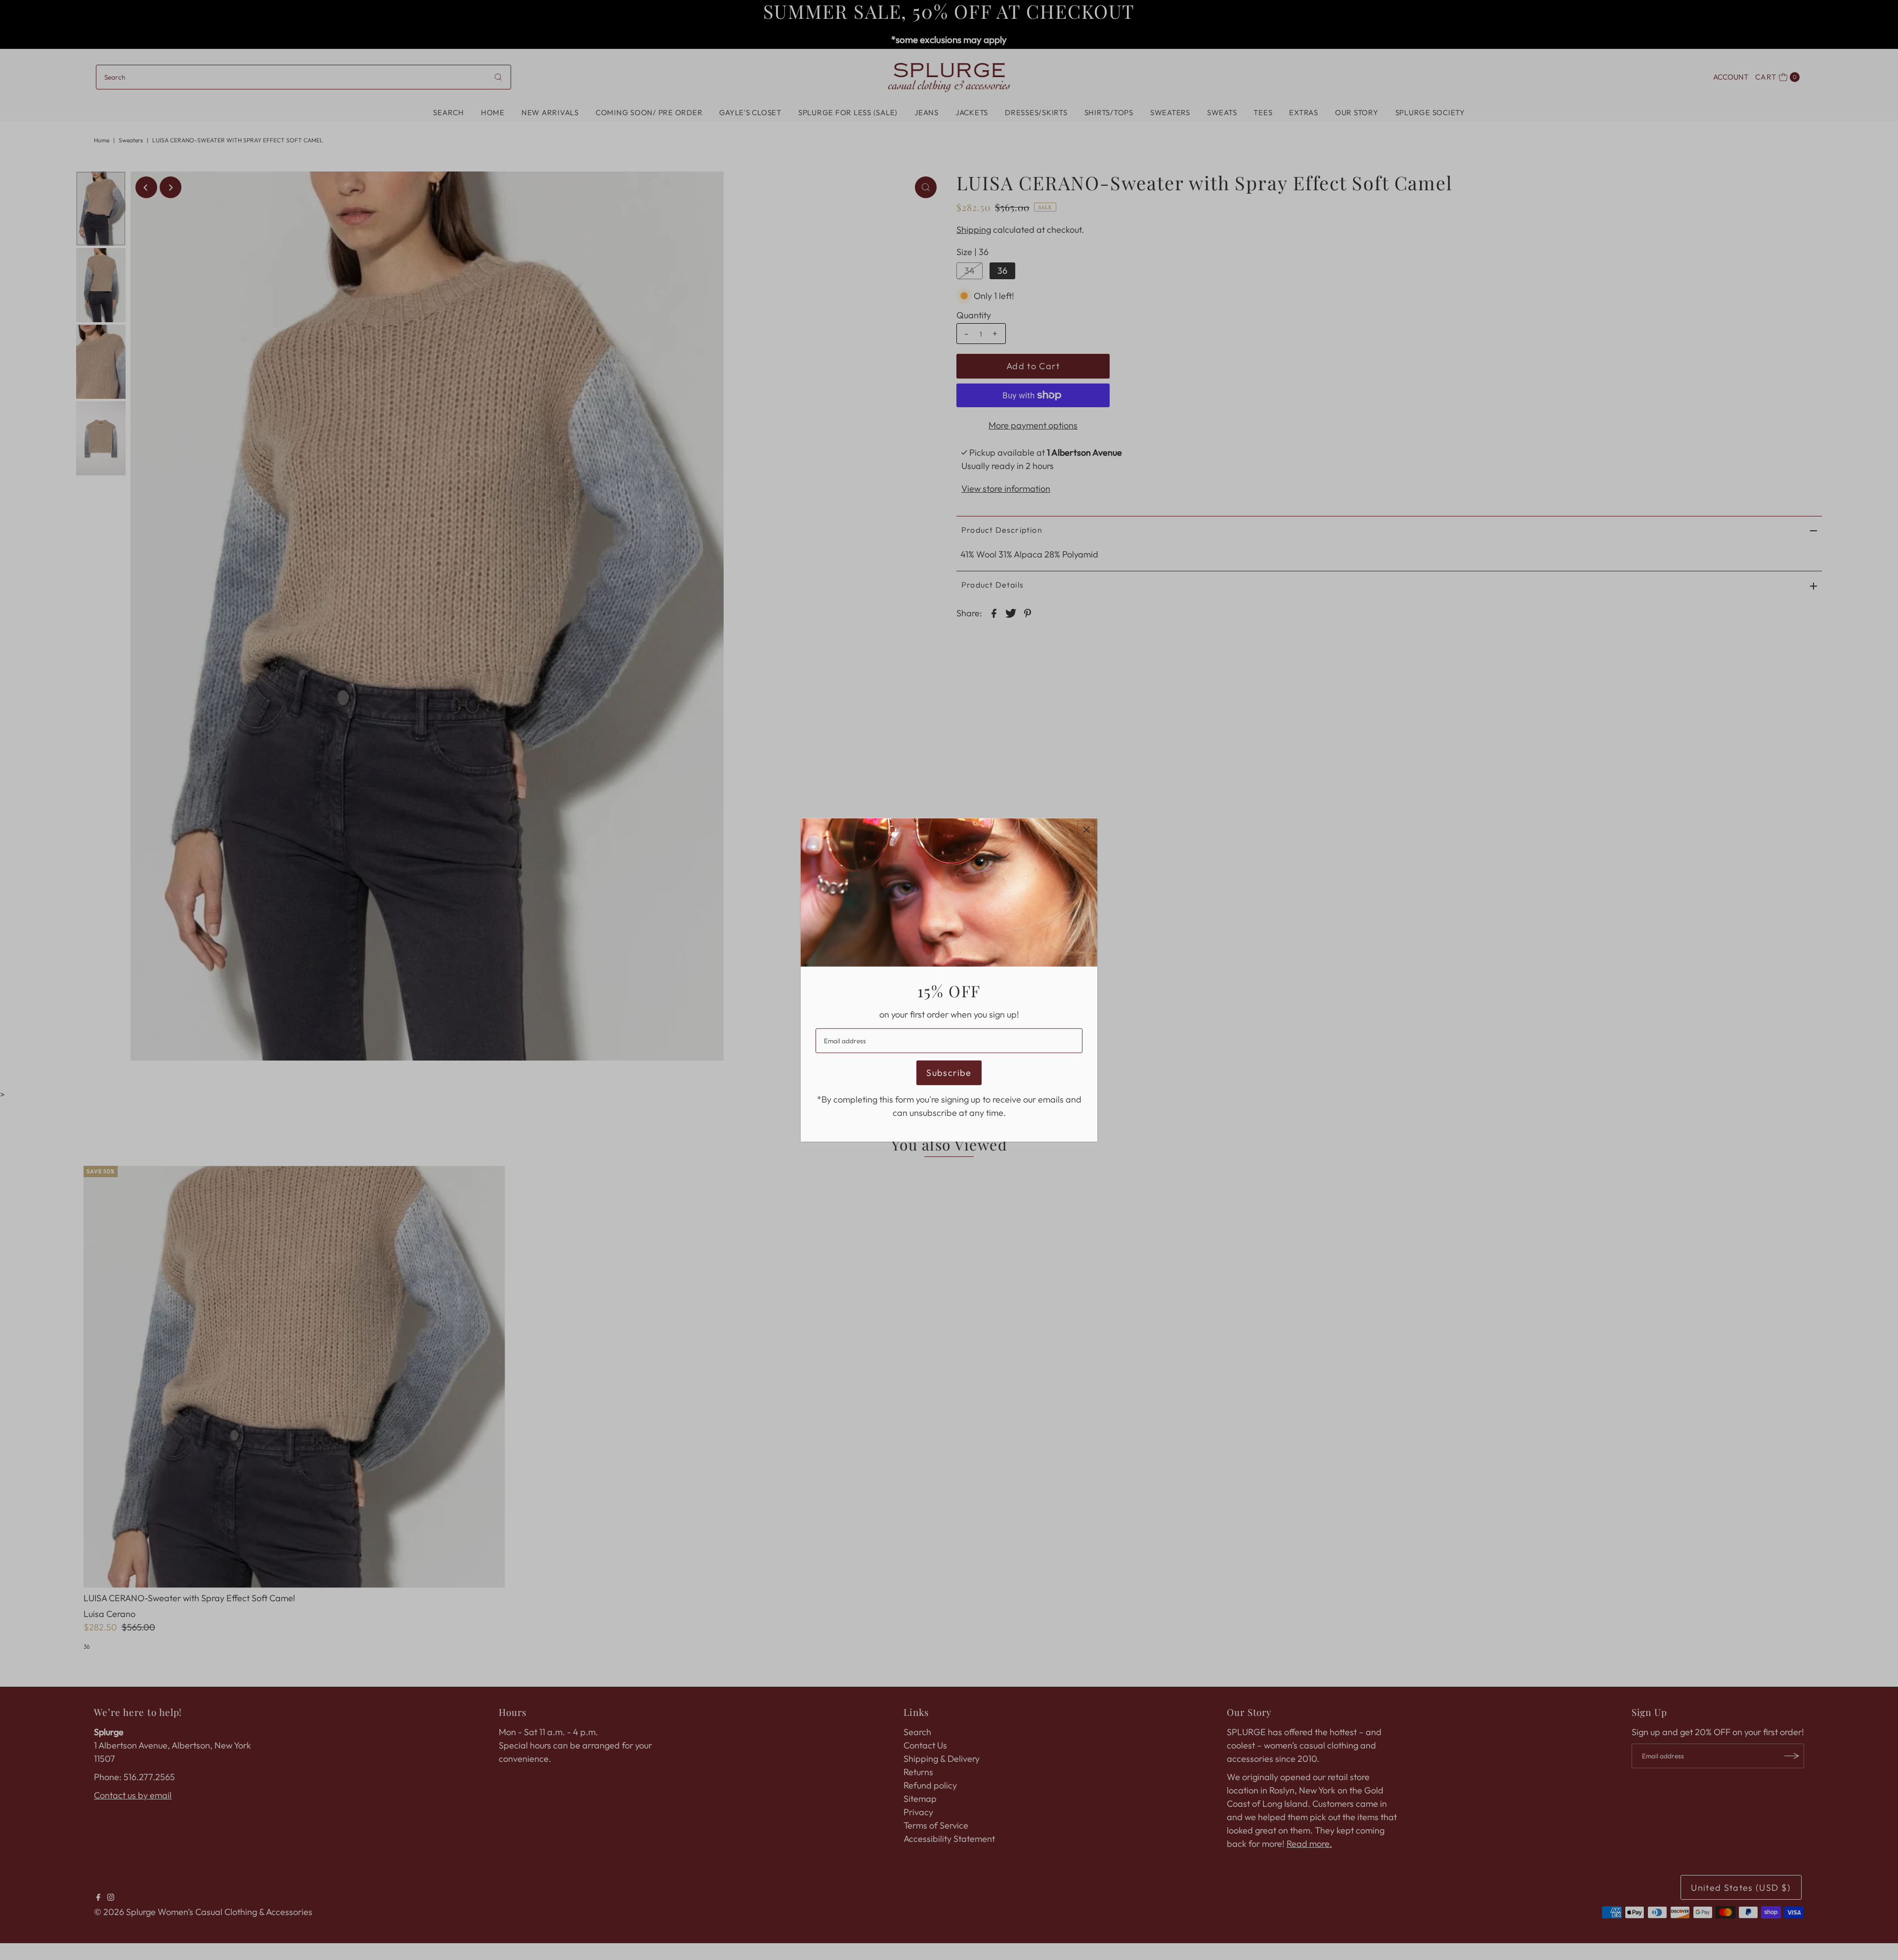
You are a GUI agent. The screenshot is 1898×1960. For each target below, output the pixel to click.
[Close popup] (1086, 830)
